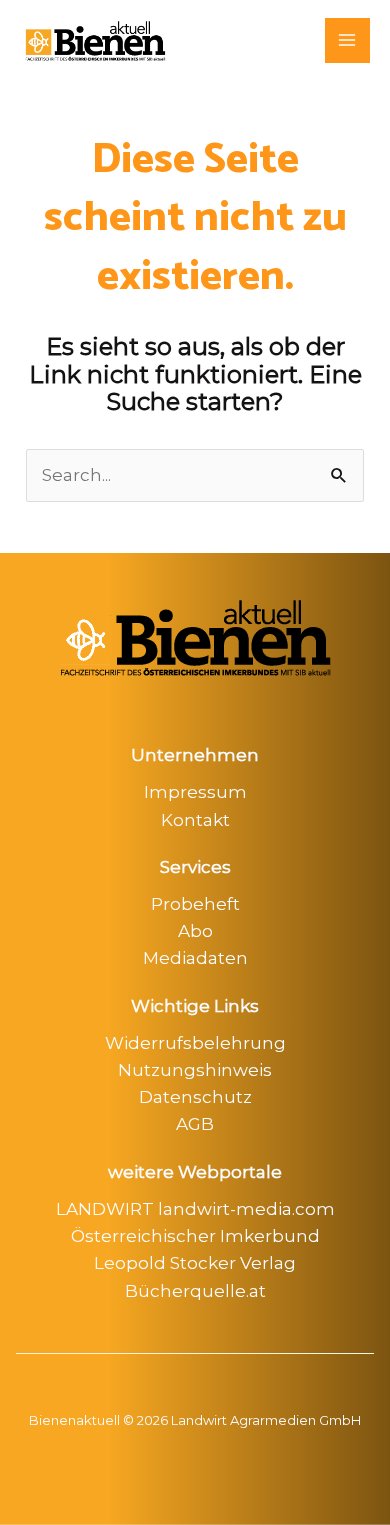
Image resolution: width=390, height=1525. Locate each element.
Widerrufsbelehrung (195, 1043)
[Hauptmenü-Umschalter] (348, 41)
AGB (195, 1124)
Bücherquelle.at (195, 1291)
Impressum (195, 792)
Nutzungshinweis (195, 1070)
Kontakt (195, 820)
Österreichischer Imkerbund (195, 1236)
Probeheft (195, 904)
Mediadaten (195, 958)
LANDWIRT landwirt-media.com (195, 1209)
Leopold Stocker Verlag (195, 1263)
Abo (195, 931)
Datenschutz (195, 1097)
